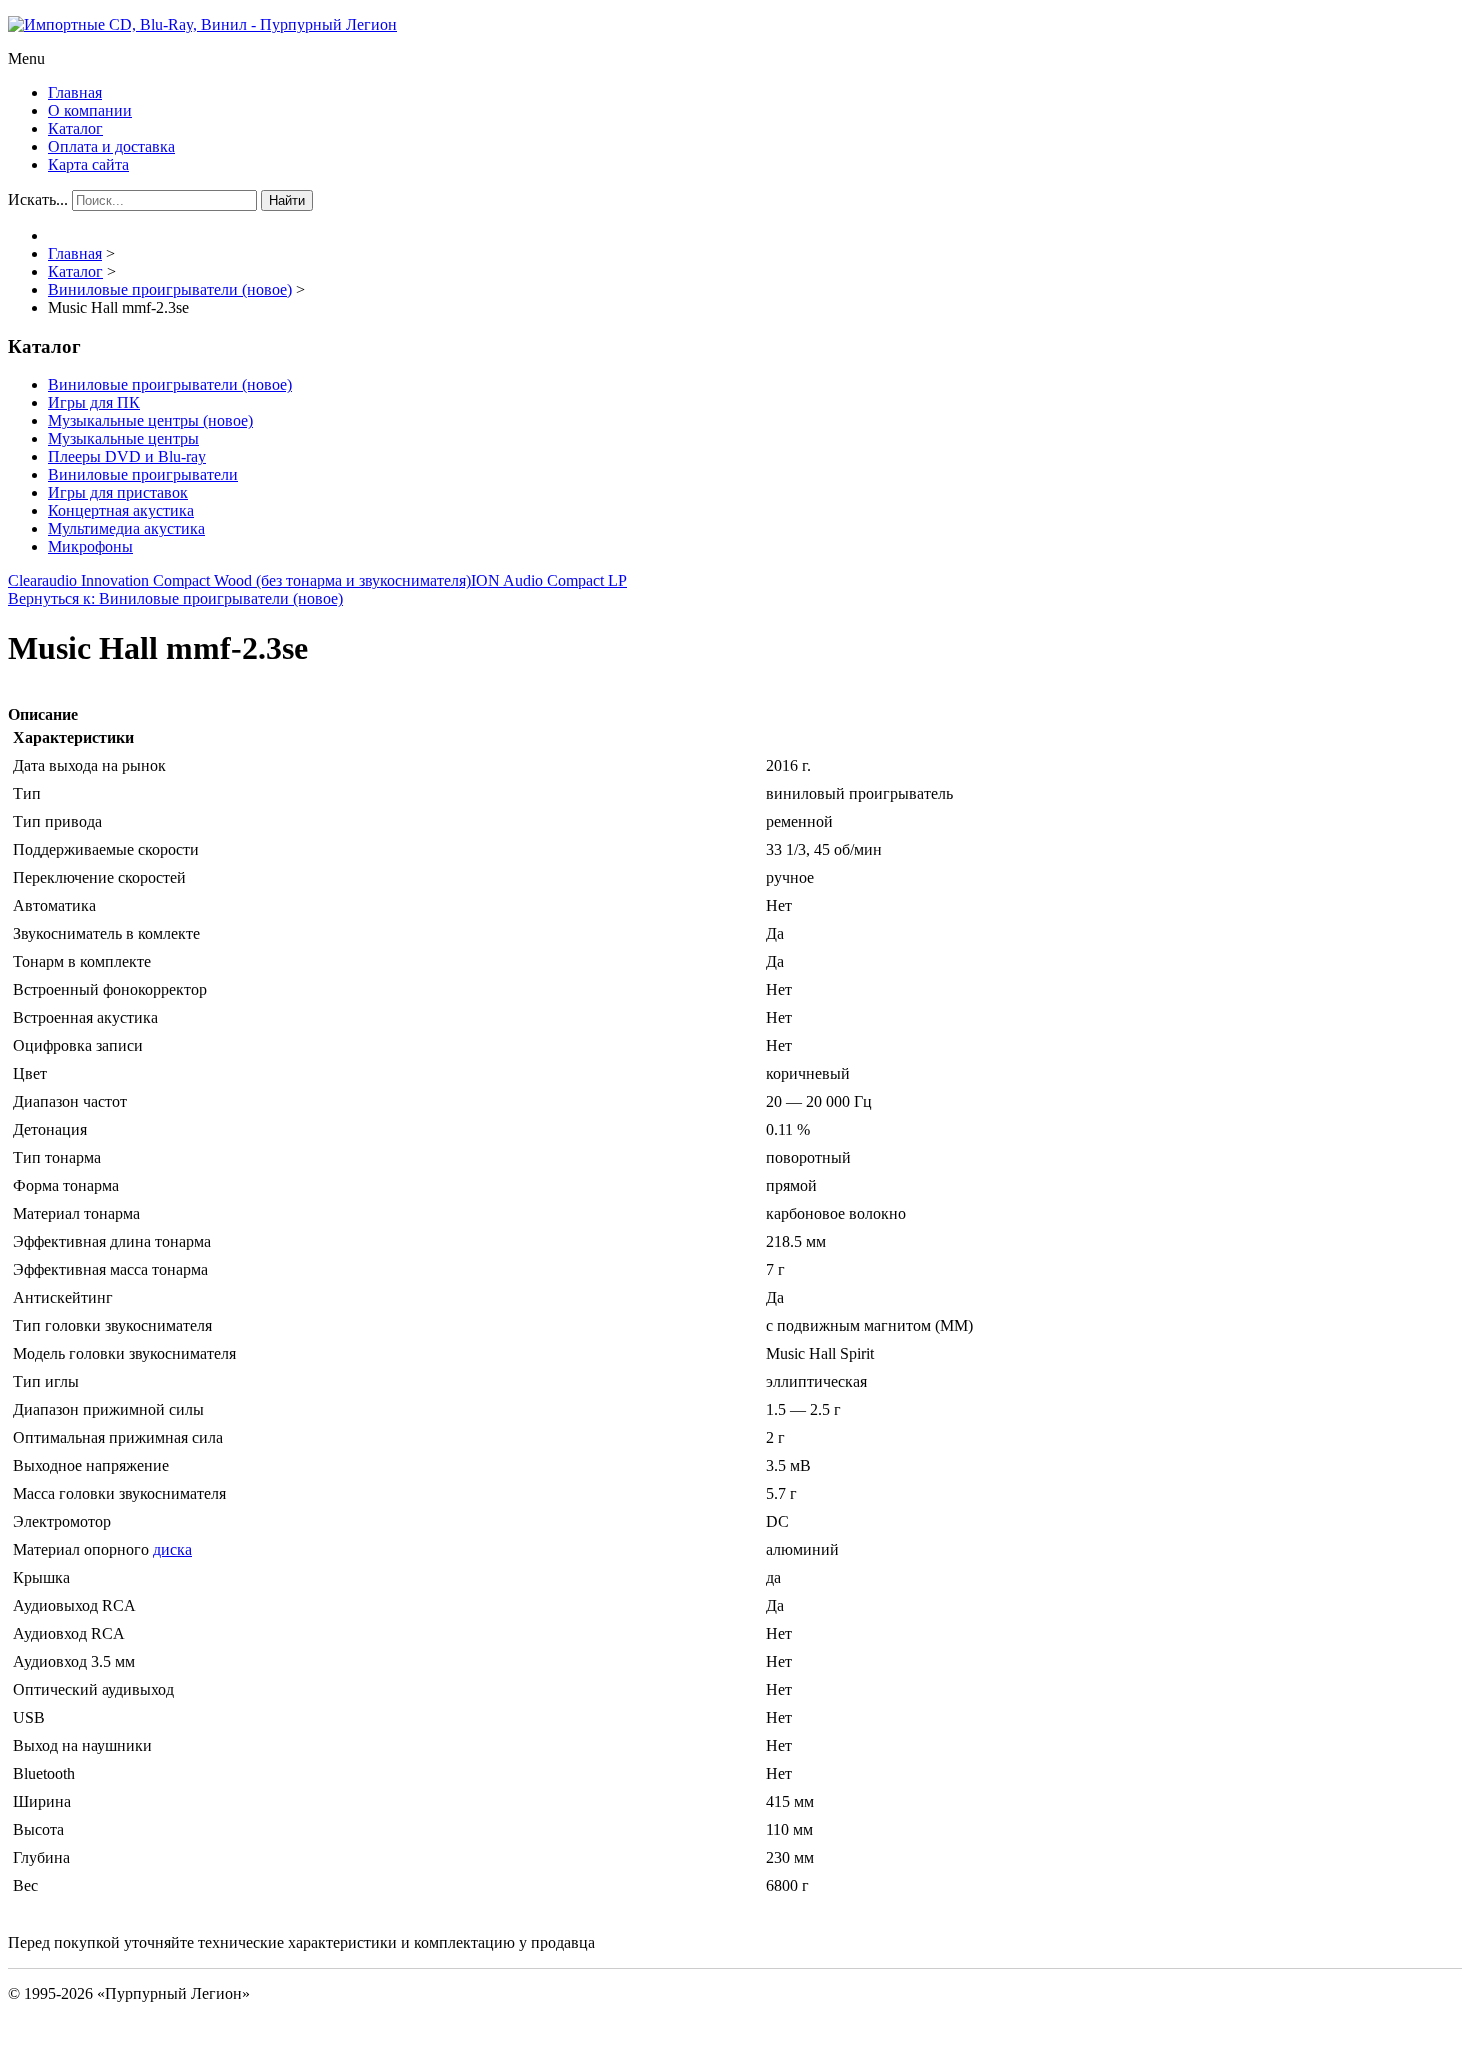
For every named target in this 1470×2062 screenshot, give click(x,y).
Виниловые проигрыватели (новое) (170, 384)
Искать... (38, 199)
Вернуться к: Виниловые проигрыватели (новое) (175, 598)
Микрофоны (90, 546)
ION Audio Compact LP (549, 580)
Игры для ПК (94, 402)
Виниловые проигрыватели (143, 474)
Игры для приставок (118, 492)
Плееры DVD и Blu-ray (127, 456)
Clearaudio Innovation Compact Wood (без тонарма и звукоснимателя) (239, 580)
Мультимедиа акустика (126, 528)
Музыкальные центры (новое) (150, 420)
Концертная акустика (121, 510)
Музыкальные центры (123, 438)
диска (172, 1549)
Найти (287, 200)
